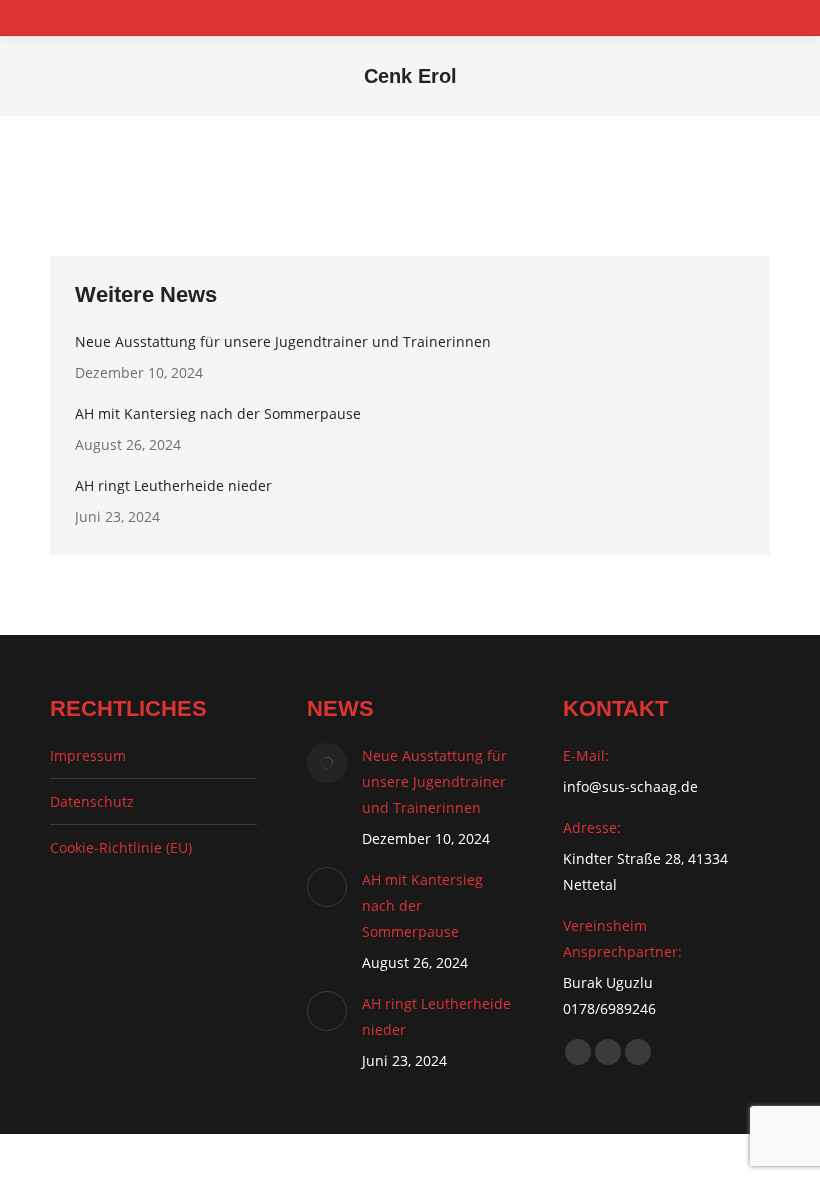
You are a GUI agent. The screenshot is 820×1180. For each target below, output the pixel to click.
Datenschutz (92, 801)
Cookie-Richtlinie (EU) (121, 847)
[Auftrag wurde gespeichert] (327, 763)
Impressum (88, 755)
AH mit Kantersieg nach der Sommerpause (218, 413)
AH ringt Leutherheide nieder (173, 485)
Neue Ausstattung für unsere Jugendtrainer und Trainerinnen (283, 341)
